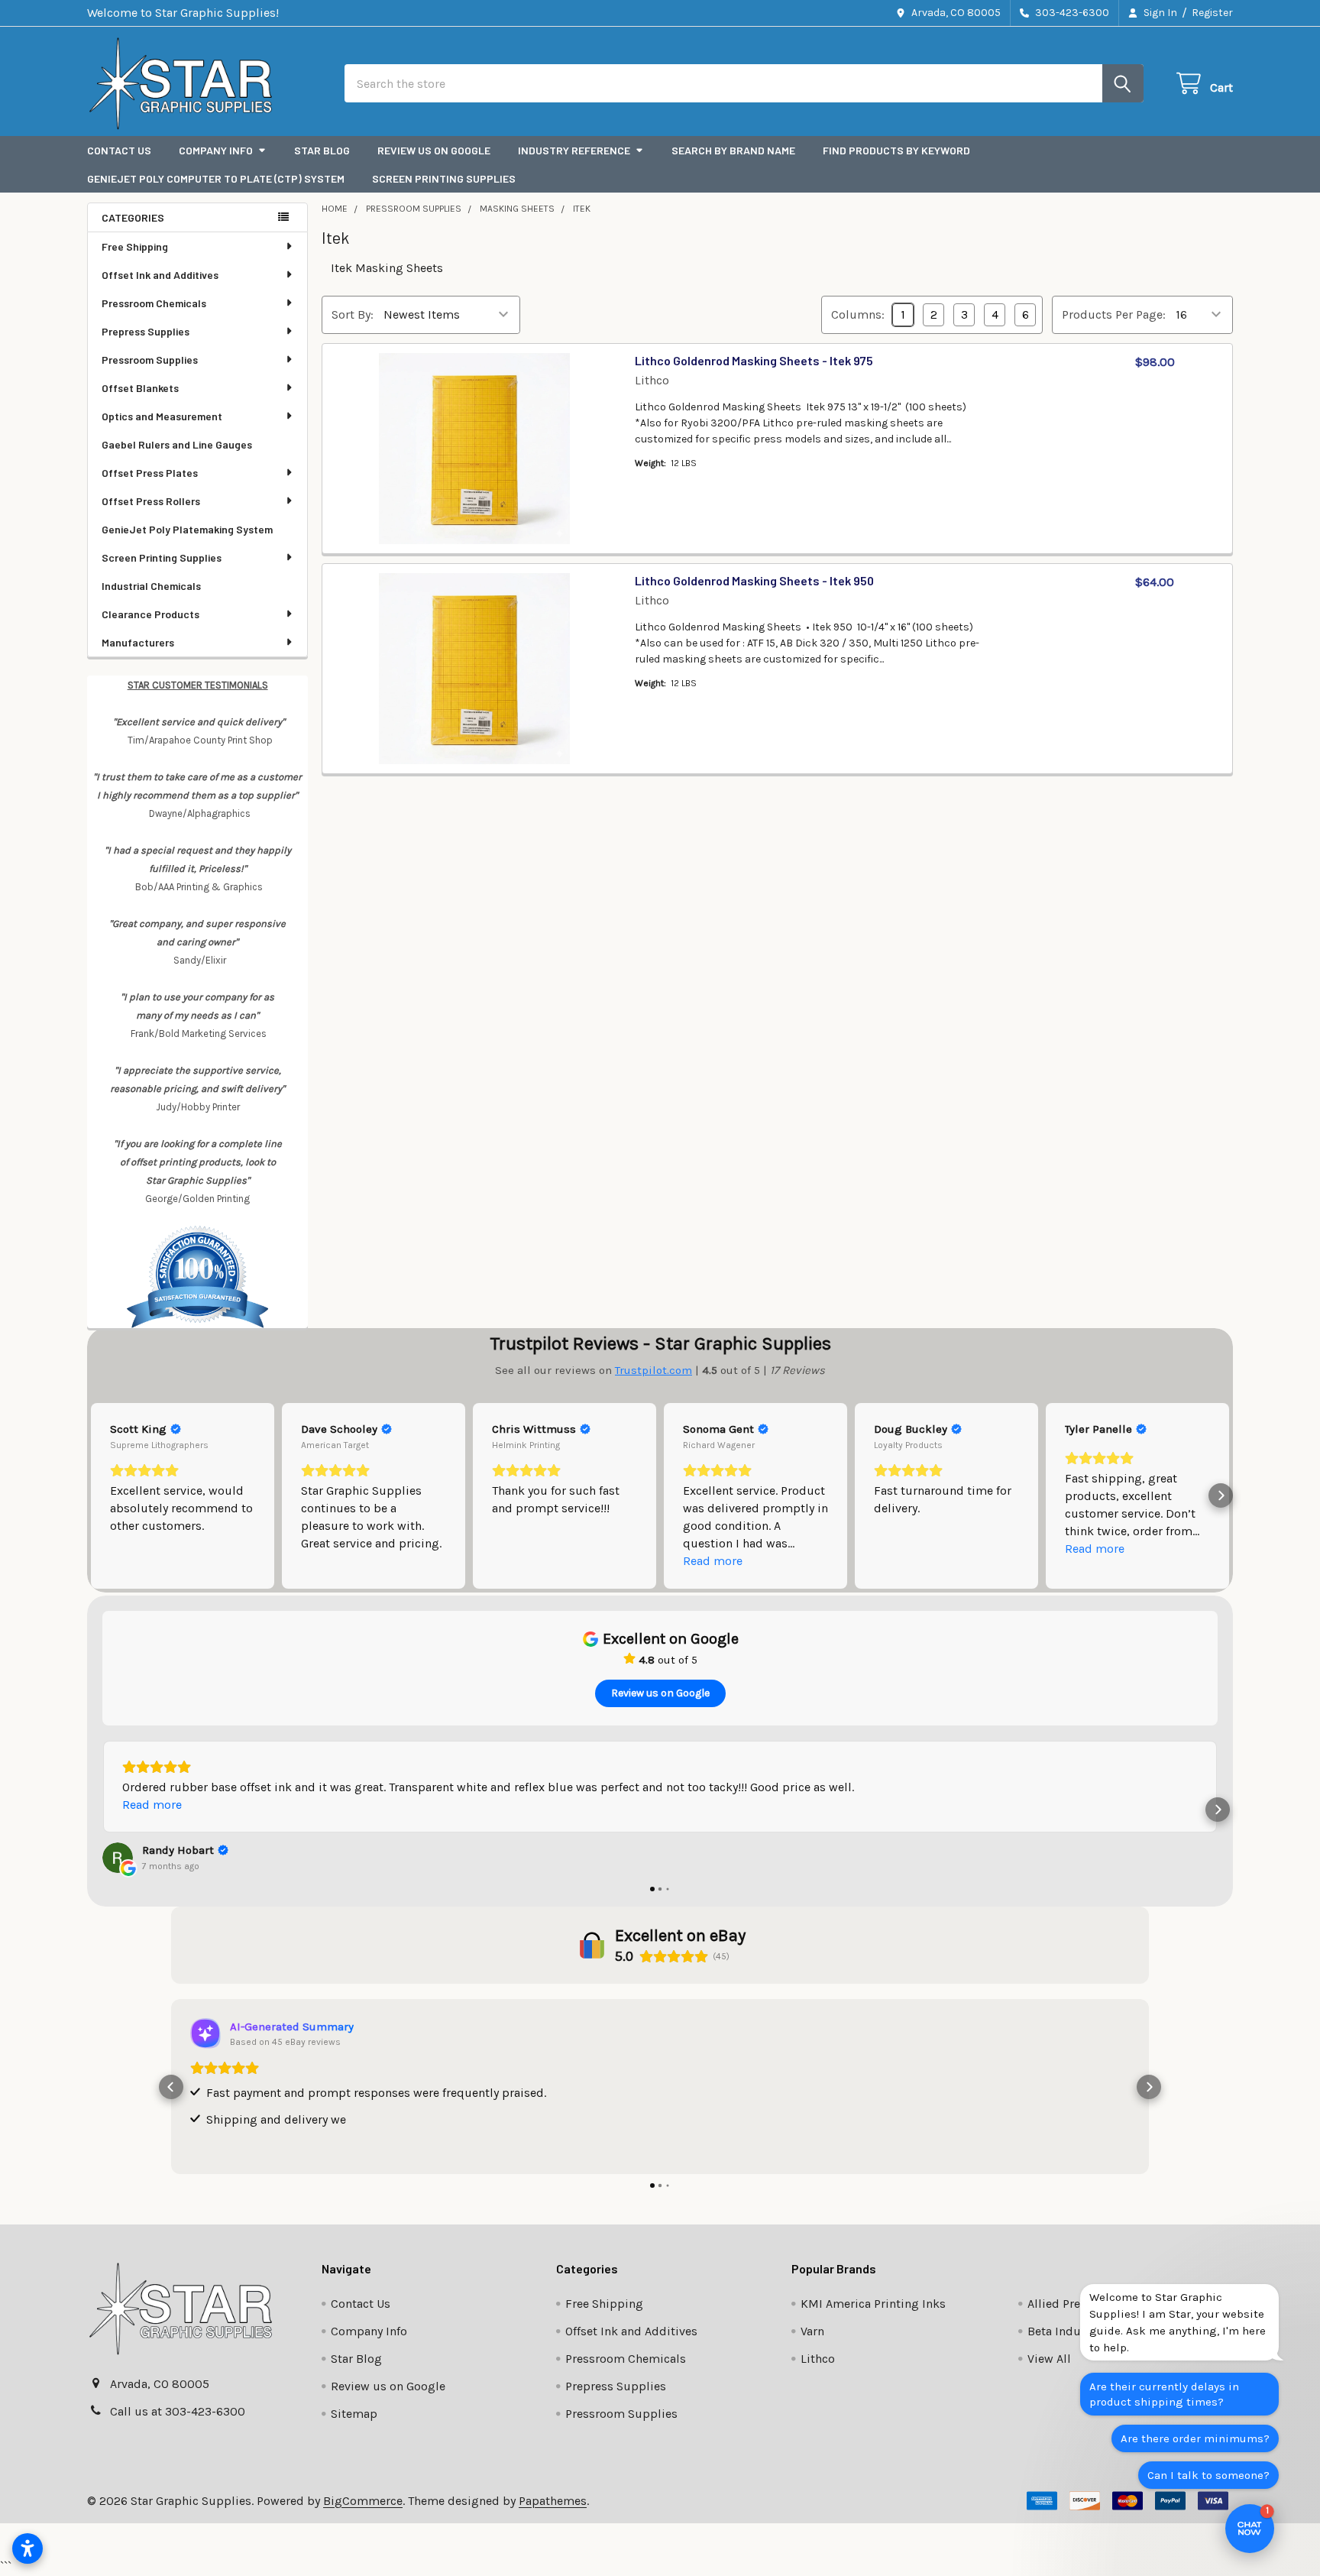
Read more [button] (713, 1561)
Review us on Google (434, 150)
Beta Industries (1070, 2331)
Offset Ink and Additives (160, 275)
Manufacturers (138, 642)
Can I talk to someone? (1208, 2475)
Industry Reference (574, 150)
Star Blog (322, 150)
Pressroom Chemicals (154, 303)
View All (1049, 2359)
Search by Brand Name (733, 150)
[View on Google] (118, 1858)
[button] (99, 1495)
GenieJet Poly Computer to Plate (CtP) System (216, 178)
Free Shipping (135, 246)
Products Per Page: (1114, 314)
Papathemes (553, 2501)
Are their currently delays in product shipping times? (1164, 2394)
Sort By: (353, 314)
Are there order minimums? (1195, 2438)
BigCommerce (363, 2501)
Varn (812, 2331)
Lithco (818, 2359)
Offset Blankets (140, 388)
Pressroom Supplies (150, 360)
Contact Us (119, 150)
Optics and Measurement (162, 416)
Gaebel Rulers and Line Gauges (177, 444)
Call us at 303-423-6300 (178, 2411)
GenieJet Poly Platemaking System (187, 529)
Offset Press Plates (150, 473)
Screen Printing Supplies (444, 178)
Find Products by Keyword (896, 150)
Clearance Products (150, 614)
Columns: (858, 314)
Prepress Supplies (146, 331)
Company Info (216, 150)
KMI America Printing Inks (873, 2304)
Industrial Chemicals (151, 586)
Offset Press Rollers (151, 501)
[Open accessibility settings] (27, 2548)
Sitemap (354, 2414)
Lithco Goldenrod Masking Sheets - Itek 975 (754, 360)
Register (1212, 13)
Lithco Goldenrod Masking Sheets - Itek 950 (754, 580)
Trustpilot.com (654, 1370)
